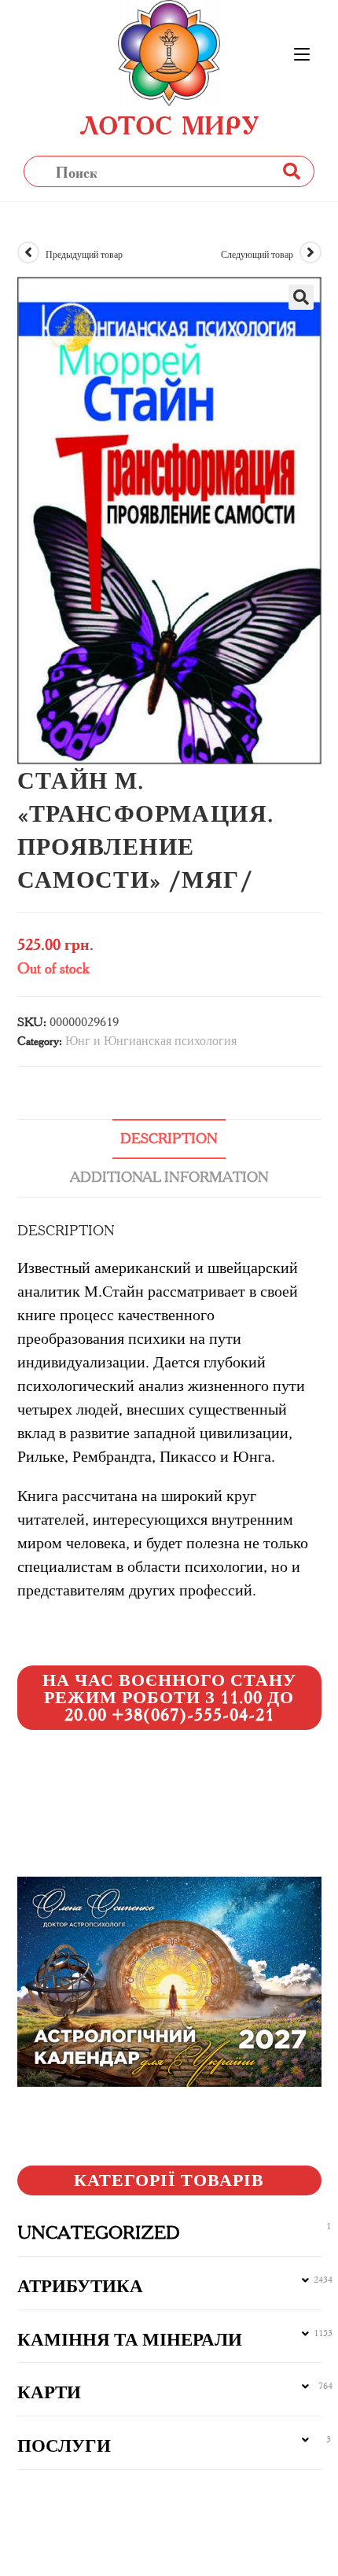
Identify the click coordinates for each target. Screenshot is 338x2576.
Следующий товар (257, 254)
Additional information (169, 1177)
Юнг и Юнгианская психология (151, 1041)
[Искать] (291, 171)
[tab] (169, 1139)
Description (169, 1139)
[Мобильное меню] (302, 55)
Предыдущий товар (84, 254)
